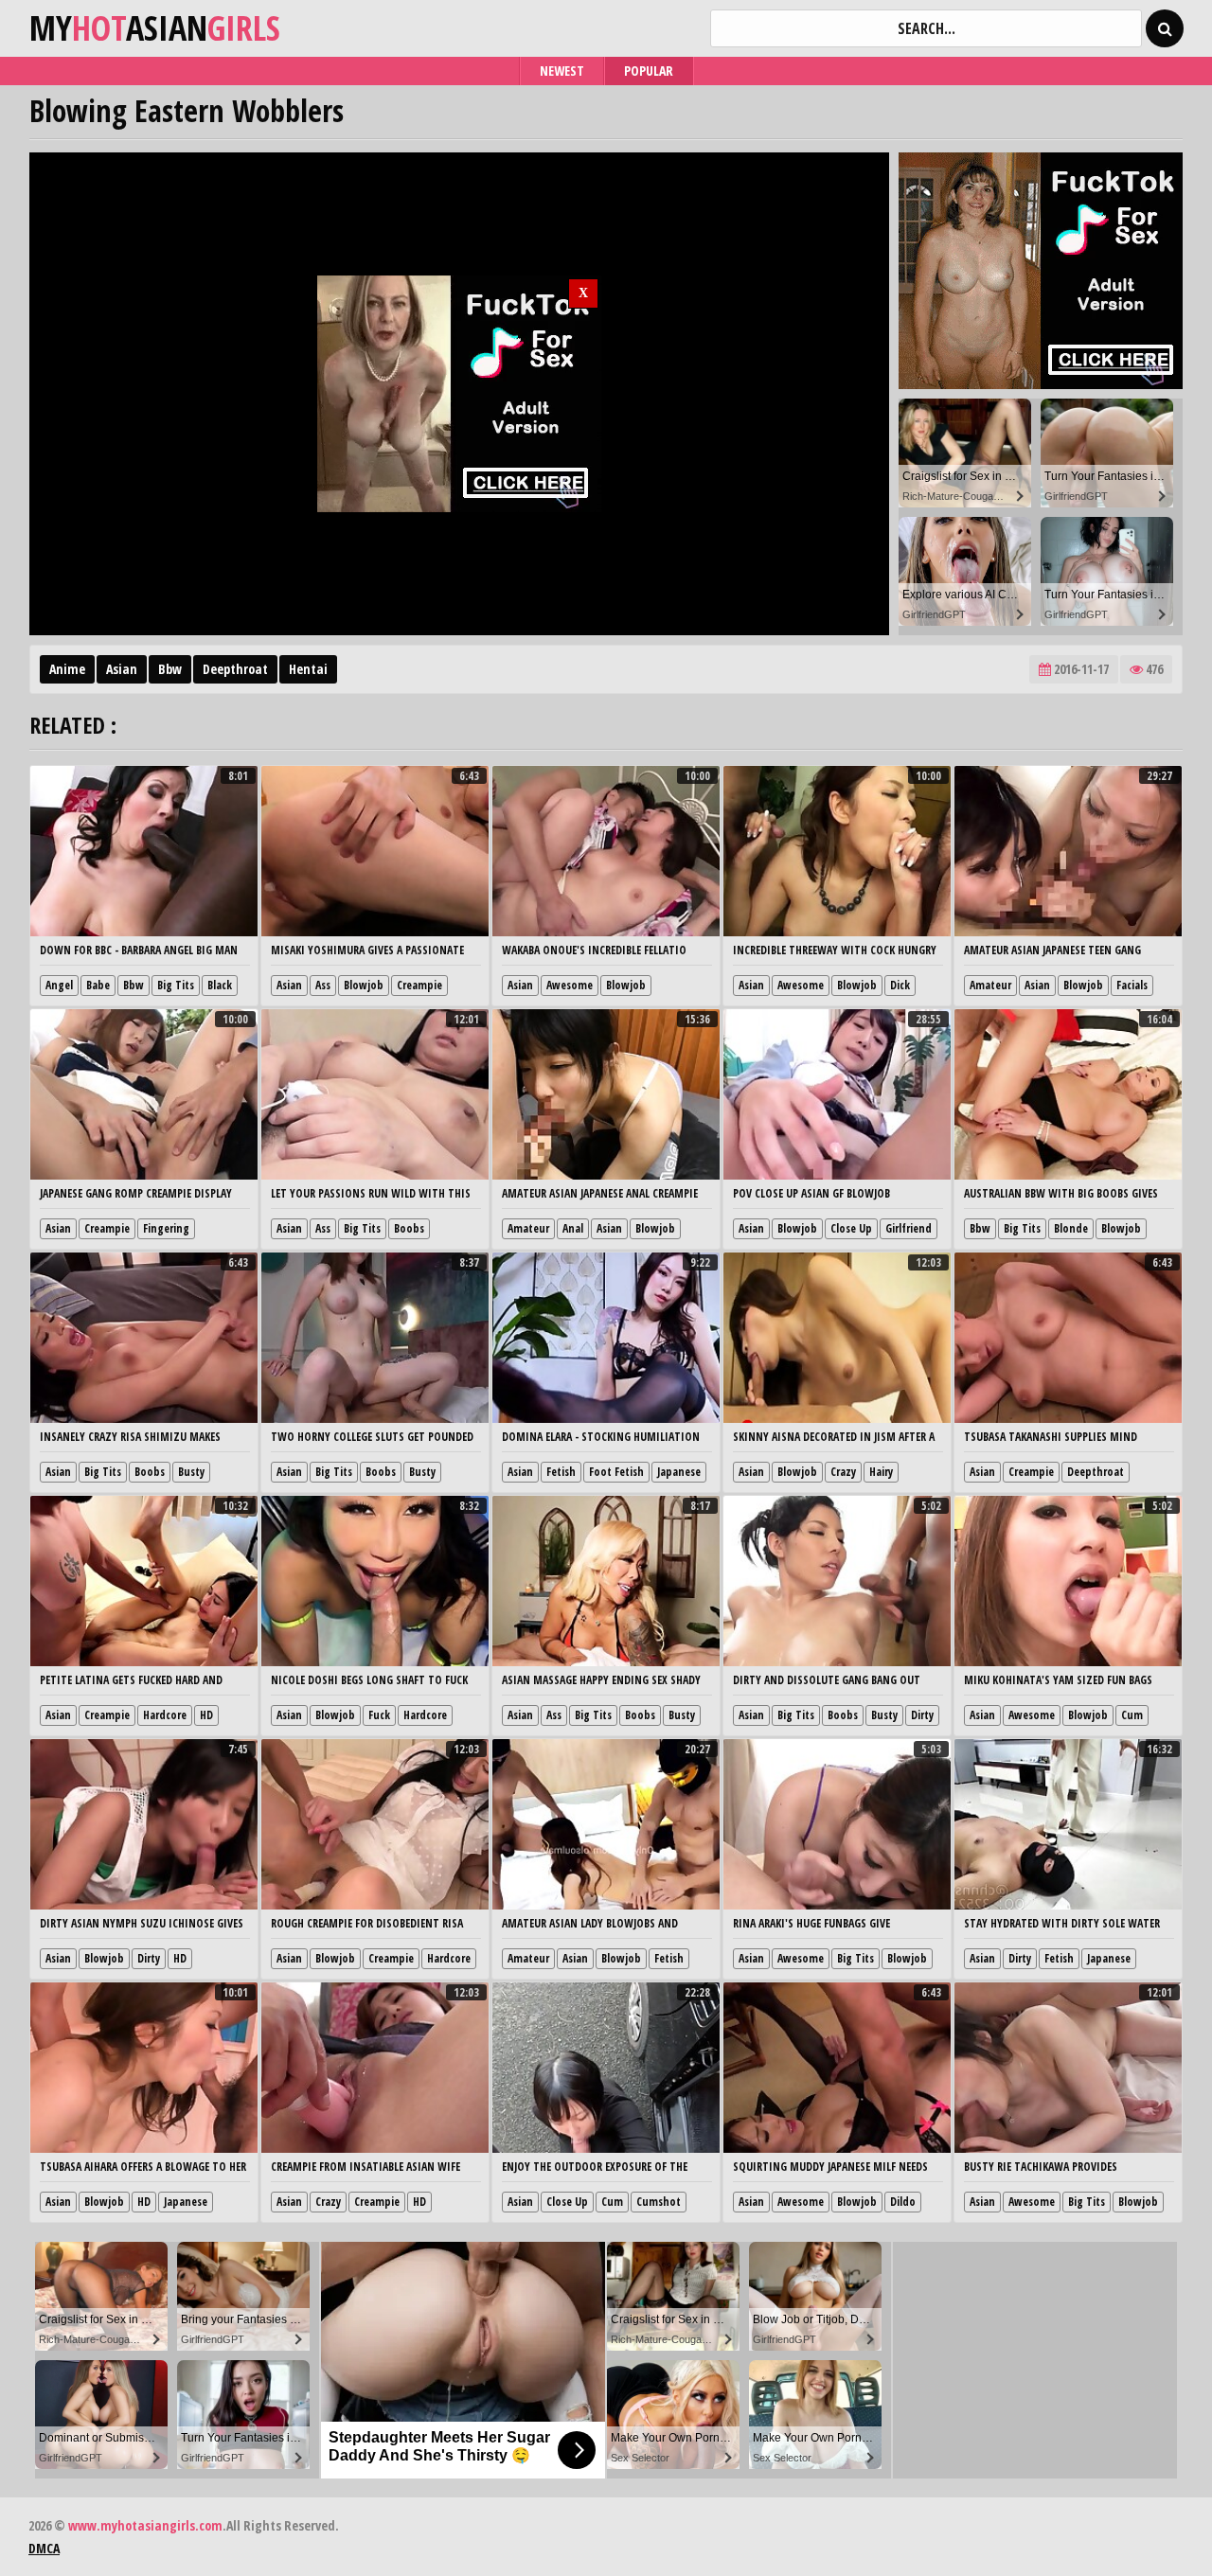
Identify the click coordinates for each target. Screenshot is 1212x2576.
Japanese (679, 1472)
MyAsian (155, 28)
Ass (323, 985)
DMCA (44, 2548)
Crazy (843, 1472)
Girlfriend (909, 1228)
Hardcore (165, 1715)
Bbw (170, 669)
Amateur (990, 985)
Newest (562, 71)
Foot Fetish (616, 1472)
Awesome (570, 985)
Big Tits (176, 985)
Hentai (308, 669)
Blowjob (364, 985)
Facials (1132, 985)
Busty (191, 1472)
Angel (59, 985)
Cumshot (659, 2202)
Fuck (379, 1715)
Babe (98, 985)
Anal (573, 1228)
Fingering (166, 1228)
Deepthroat (235, 669)
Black (220, 985)
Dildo (903, 2202)
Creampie (419, 985)
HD (206, 1715)
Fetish (561, 1472)
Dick (900, 985)
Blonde (1071, 1228)
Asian (122, 669)
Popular (649, 71)
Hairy (881, 1472)
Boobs (409, 1228)
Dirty (922, 1715)
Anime (67, 669)
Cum (1132, 1715)
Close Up (851, 1228)
